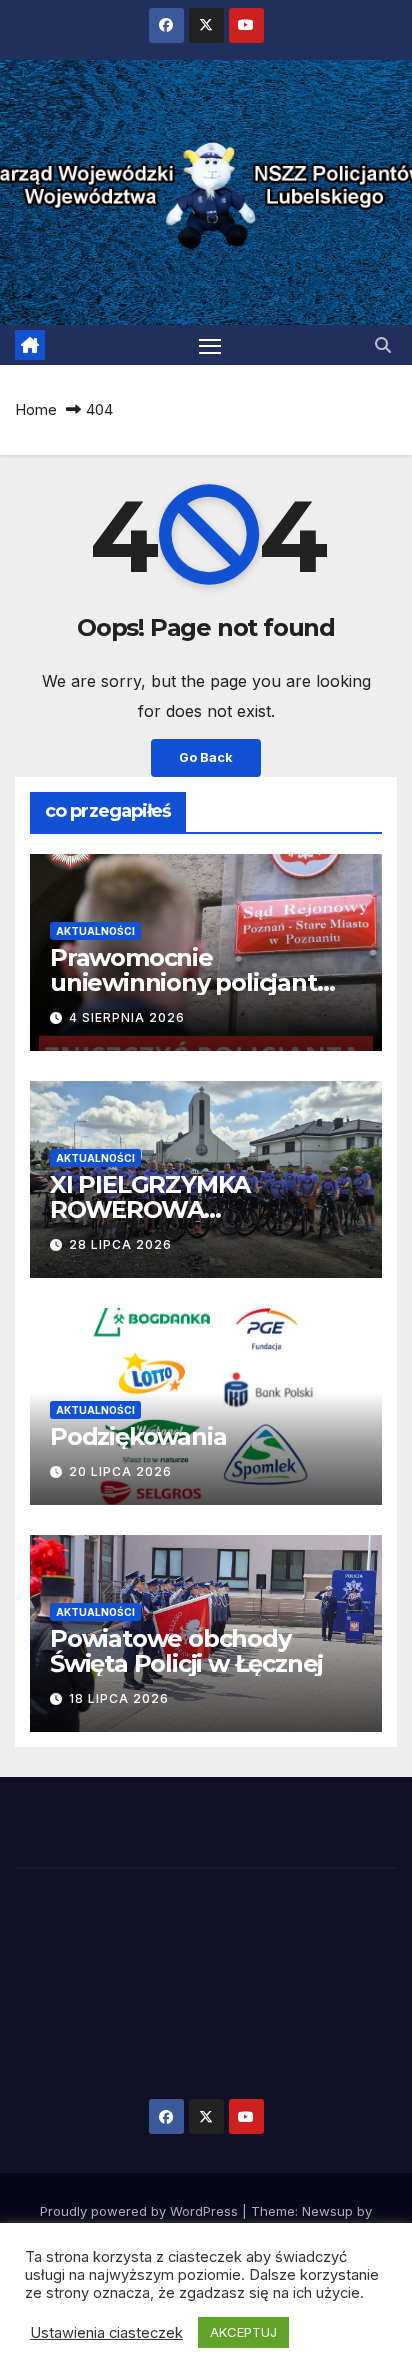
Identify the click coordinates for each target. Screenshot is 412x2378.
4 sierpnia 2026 (127, 1017)
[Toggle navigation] (210, 345)
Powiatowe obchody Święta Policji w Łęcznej (186, 1651)
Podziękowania (138, 1436)
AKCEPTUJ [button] (243, 2332)
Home (36, 409)
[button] (383, 345)
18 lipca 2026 (119, 1698)
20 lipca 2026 (120, 1471)
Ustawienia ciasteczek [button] (106, 2333)
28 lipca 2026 (120, 1244)
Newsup (327, 2211)
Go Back (206, 757)
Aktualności (95, 931)
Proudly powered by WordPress (141, 2211)
